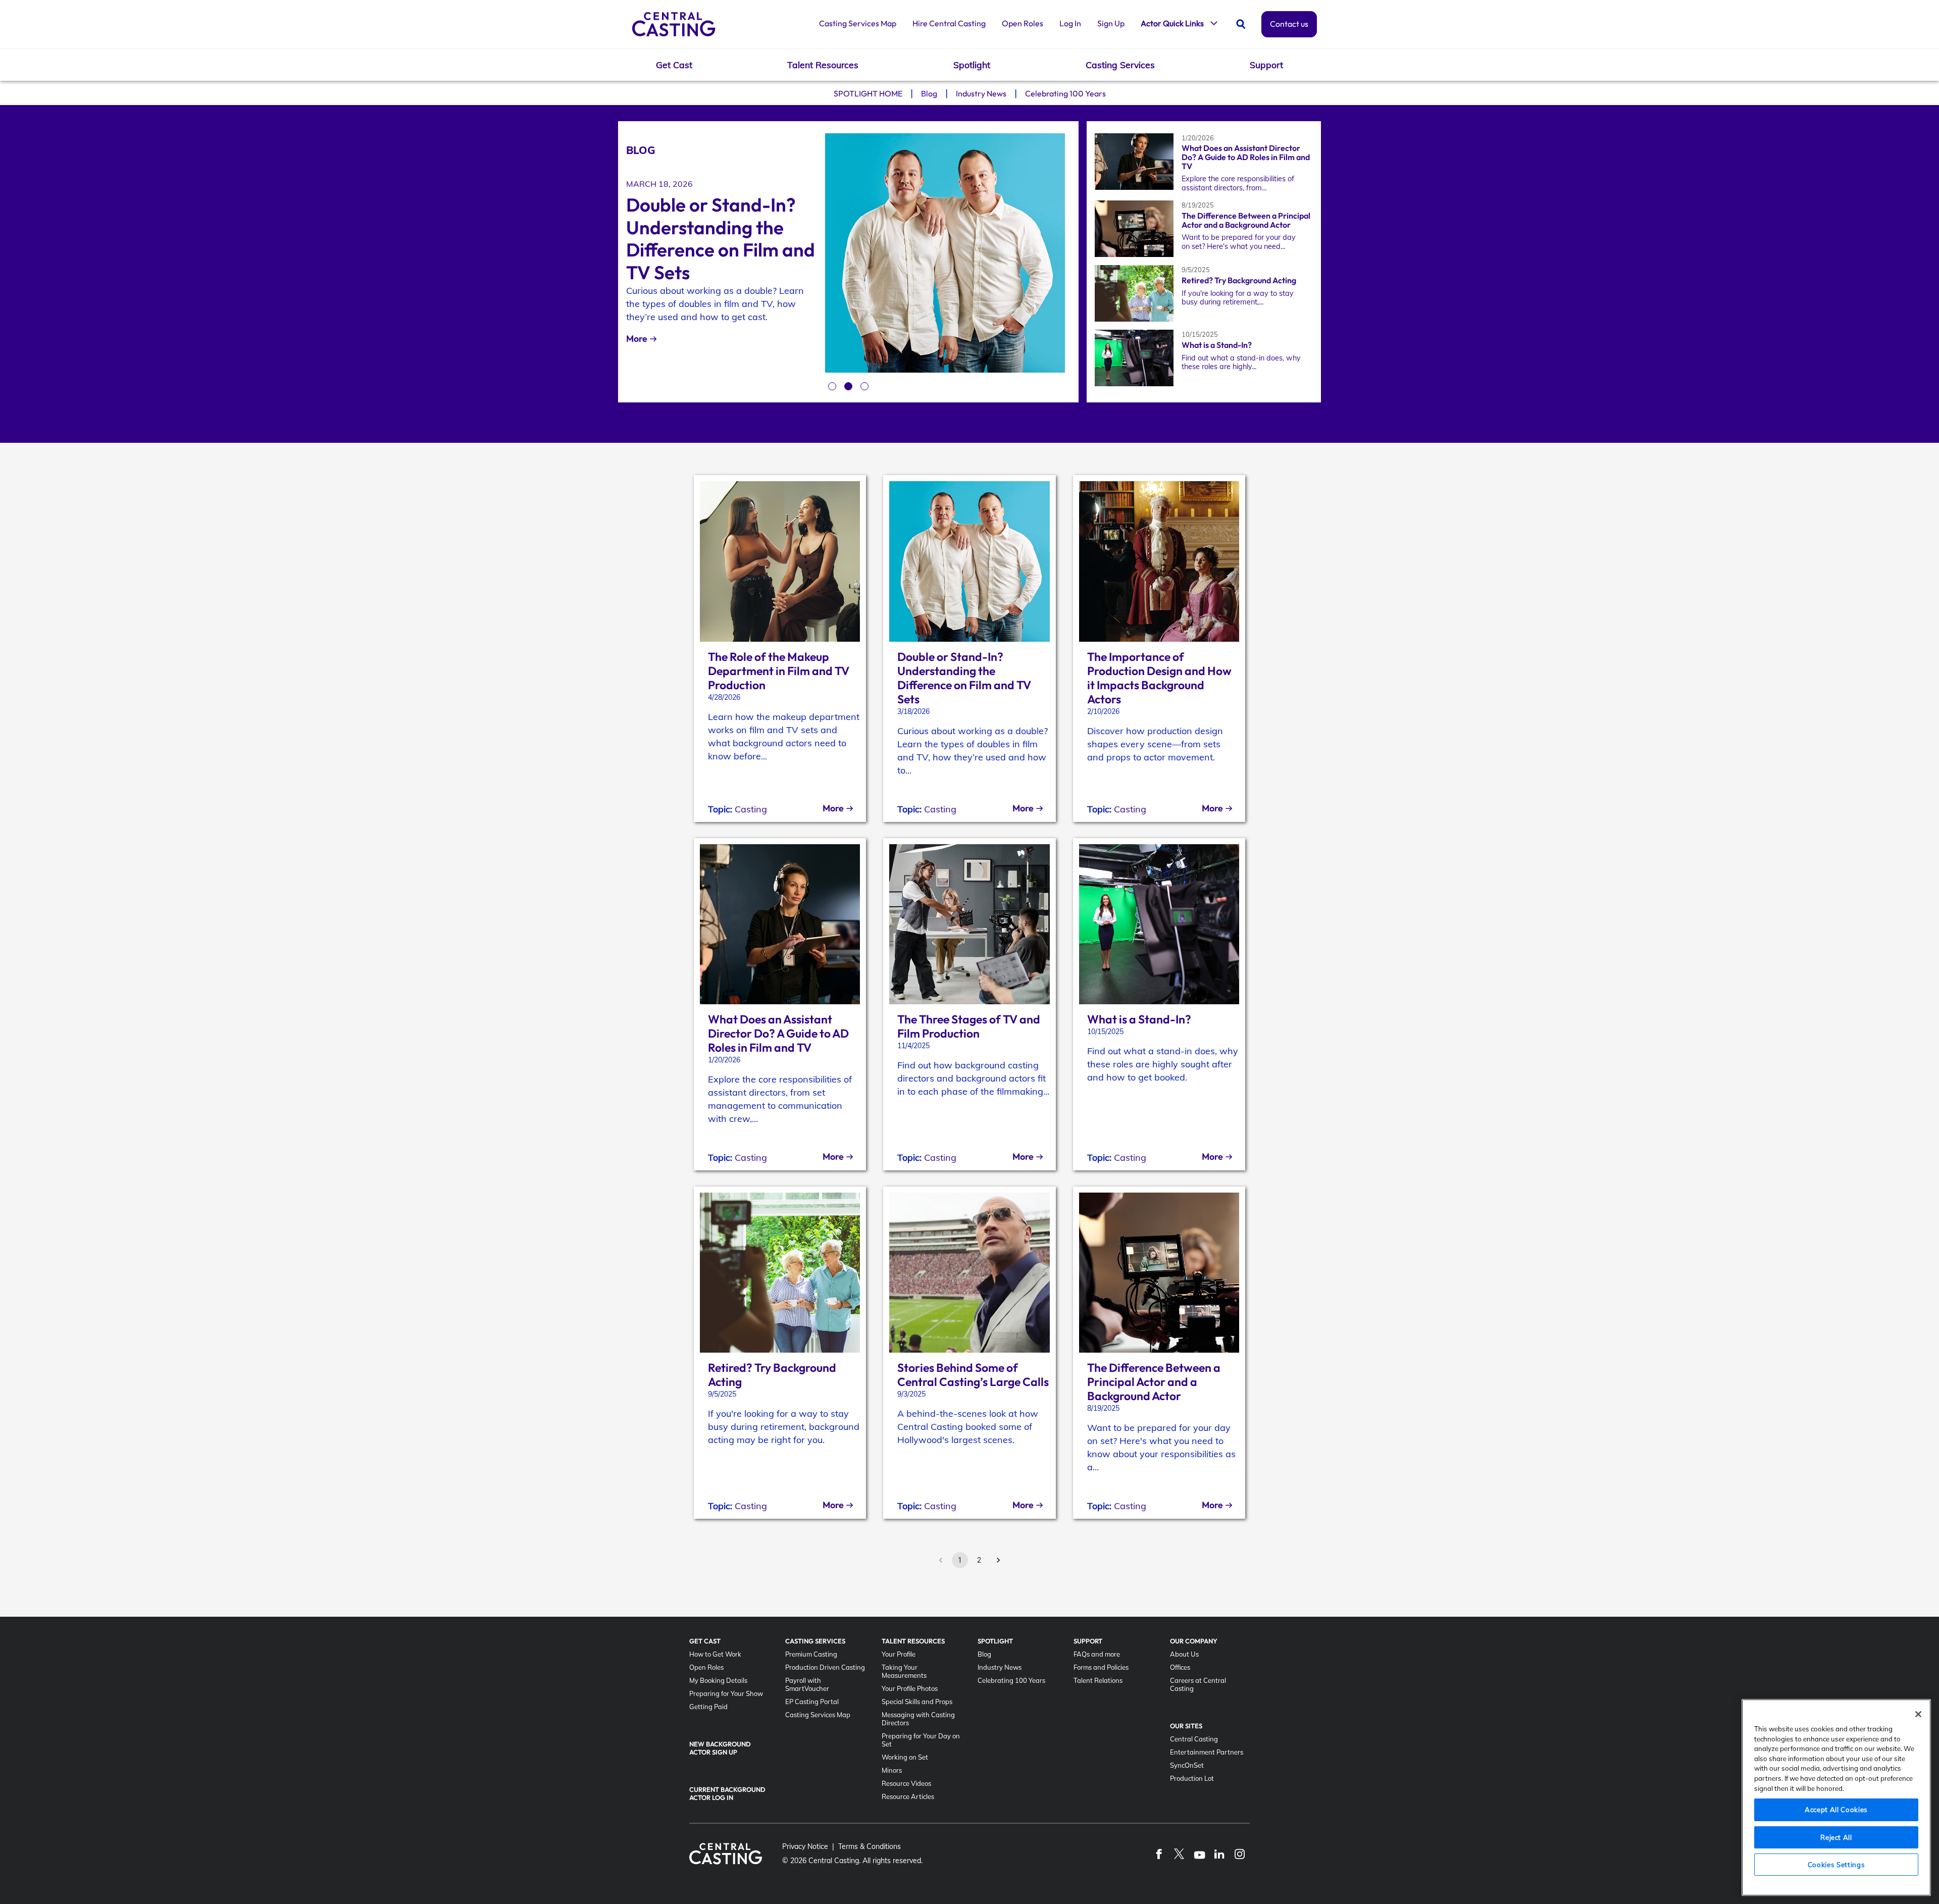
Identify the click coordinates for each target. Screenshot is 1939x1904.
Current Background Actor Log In (727, 1793)
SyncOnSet (1187, 1765)
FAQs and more (1097, 1654)
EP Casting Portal (812, 1702)
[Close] (1918, 1714)
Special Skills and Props (917, 1702)
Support (1266, 65)
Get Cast (674, 65)
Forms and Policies (1101, 1667)
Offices (1180, 1667)
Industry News (981, 93)
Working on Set (905, 1757)
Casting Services (1120, 65)
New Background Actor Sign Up (720, 1748)
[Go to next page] (998, 1560)
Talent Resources (823, 65)
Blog (929, 93)
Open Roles (1023, 23)
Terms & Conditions (870, 1846)
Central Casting (1194, 1739)
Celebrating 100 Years (1065, 93)
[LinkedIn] (1219, 1854)
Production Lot (1192, 1778)
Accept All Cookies (1836, 1810)
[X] (1179, 1854)
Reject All (1836, 1837)
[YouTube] (1199, 1854)
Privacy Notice (805, 1846)
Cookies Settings (1836, 1865)
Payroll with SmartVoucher (807, 1684)
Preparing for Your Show (726, 1693)
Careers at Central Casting (1198, 1684)
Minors (892, 1770)
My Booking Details (718, 1680)
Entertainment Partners (1207, 1752)
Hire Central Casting (949, 23)
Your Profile (899, 1654)
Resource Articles (908, 1796)
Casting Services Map (858, 23)
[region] (1836, 1797)
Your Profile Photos (910, 1688)
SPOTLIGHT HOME (868, 93)
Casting (751, 809)
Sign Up (1111, 23)
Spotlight (972, 65)
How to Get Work (715, 1654)
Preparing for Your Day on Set (921, 1740)
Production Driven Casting (825, 1667)
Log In (1070, 23)
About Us (1184, 1654)
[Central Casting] (674, 24)
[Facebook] (1159, 1854)
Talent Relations (1098, 1680)
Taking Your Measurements (904, 1671)
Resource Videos (906, 1783)
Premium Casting (811, 1654)
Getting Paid (708, 1707)
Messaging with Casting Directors (918, 1719)
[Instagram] (1240, 1854)
